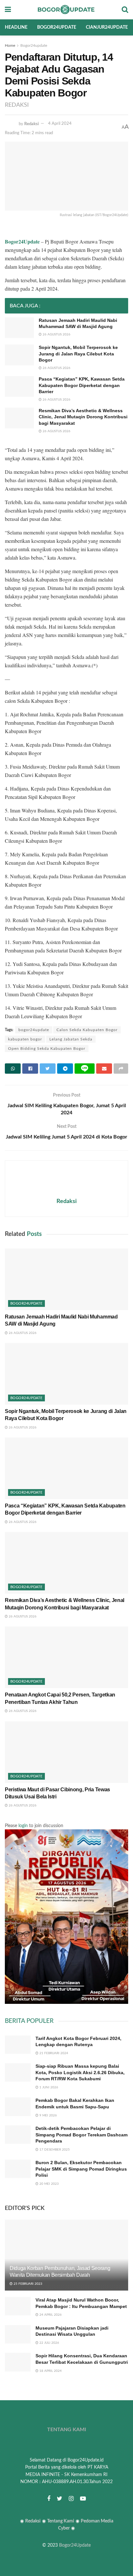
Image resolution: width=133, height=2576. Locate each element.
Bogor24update (57, 27)
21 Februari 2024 (53, 2053)
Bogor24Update (75, 2545)
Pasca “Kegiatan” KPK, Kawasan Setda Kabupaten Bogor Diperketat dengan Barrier (82, 385)
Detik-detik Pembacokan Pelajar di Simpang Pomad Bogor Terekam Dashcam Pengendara (82, 2135)
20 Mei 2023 (49, 2184)
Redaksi (31, 124)
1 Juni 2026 (48, 2087)
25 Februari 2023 (27, 2284)
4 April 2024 (60, 124)
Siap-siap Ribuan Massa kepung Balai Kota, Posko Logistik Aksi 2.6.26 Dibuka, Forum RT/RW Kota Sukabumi (80, 2072)
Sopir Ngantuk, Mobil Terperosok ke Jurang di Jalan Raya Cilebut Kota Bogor (78, 354)
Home (10, 45)
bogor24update (34, 1030)
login (23, 1826)
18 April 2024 (50, 2371)
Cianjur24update (107, 27)
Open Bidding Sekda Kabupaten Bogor (47, 1049)
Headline (16, 27)
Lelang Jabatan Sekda (71, 1039)
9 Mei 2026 (48, 2115)
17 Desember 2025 (54, 2150)
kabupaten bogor (25, 1039)
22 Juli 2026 (49, 2343)
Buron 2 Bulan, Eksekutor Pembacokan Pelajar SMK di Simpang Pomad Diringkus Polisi (81, 2169)
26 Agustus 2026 (56, 334)
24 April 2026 (50, 2315)
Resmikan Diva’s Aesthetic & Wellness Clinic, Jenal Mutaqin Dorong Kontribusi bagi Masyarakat (83, 417)
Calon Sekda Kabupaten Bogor (87, 1030)
